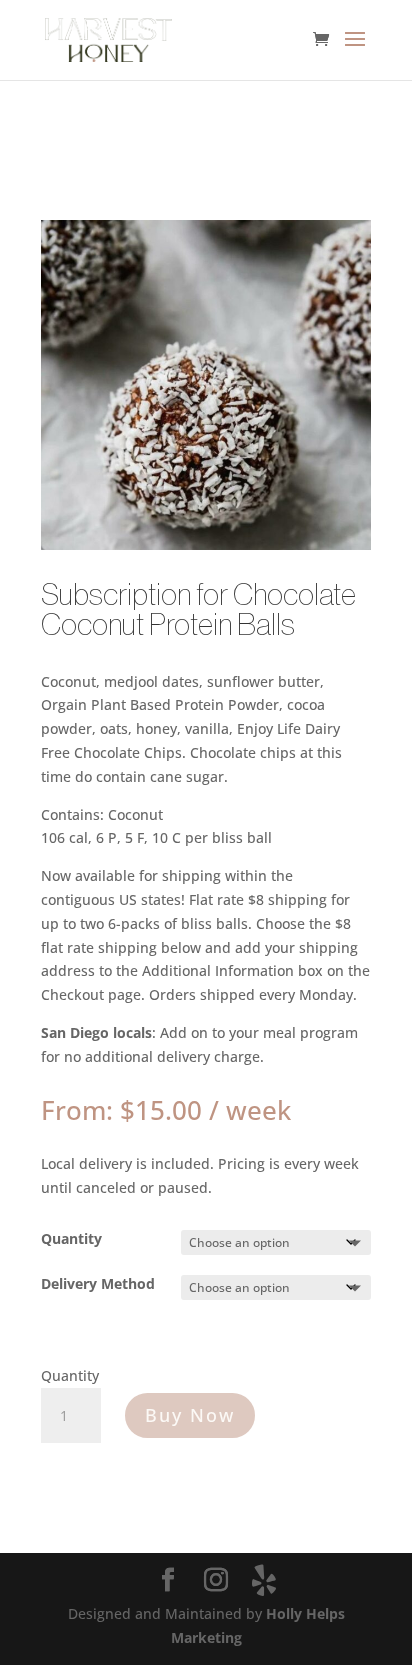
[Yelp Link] (264, 1580)
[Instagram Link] (216, 1580)
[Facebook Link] (168, 1580)
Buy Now (190, 1415)
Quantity (71, 1238)
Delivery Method (98, 1283)
